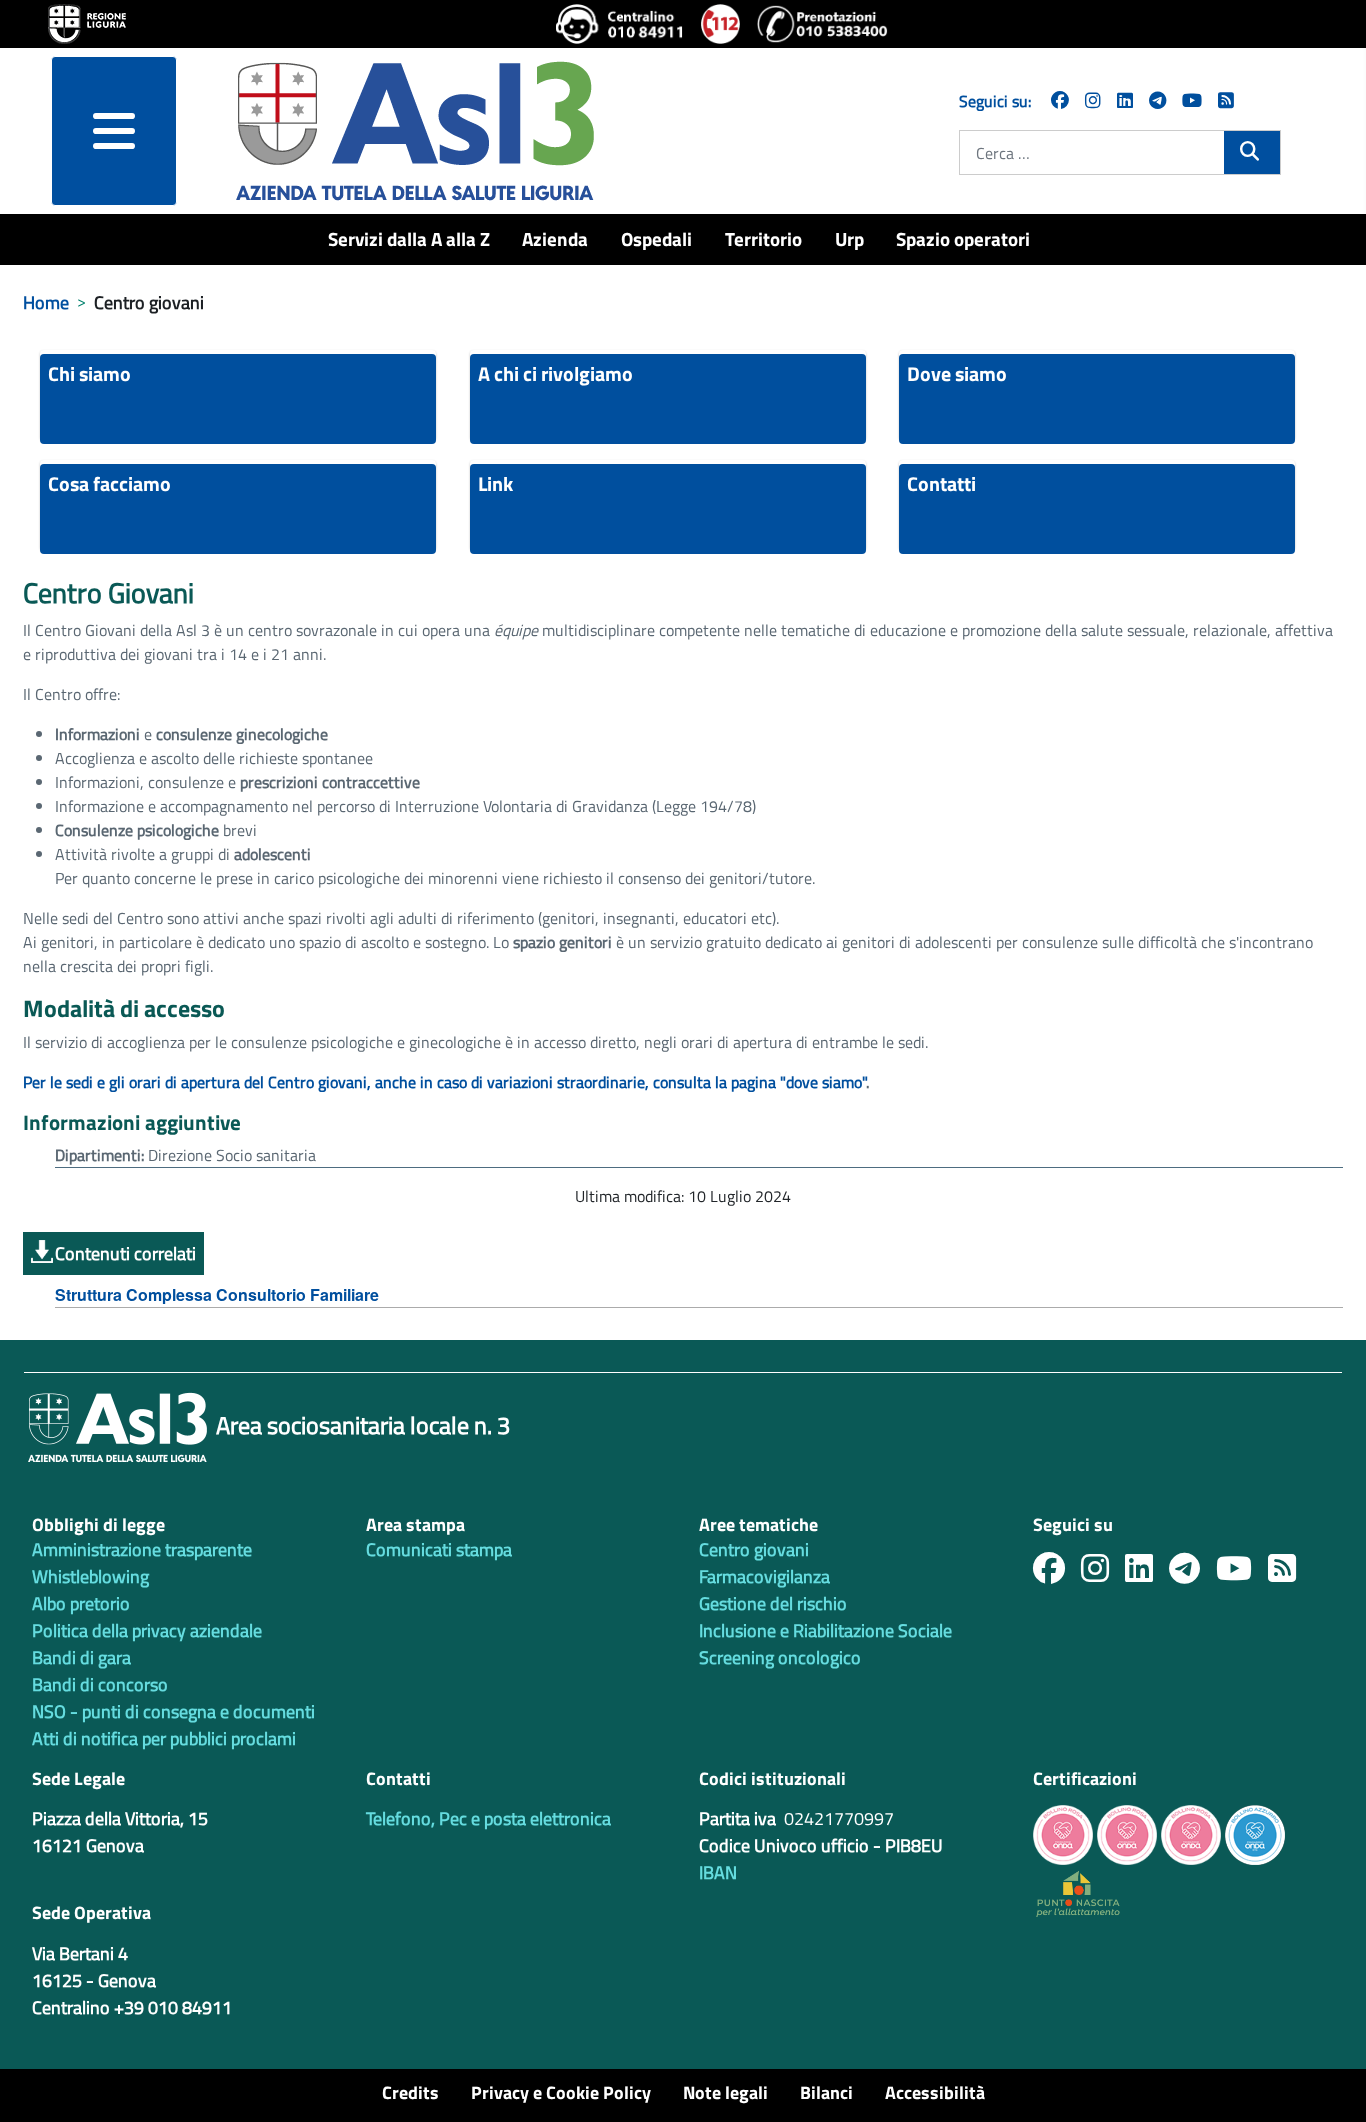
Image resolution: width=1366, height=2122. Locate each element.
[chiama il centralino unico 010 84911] (620, 24)
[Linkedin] (1125, 100)
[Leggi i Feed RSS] (1290, 1573)
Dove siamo (957, 373)
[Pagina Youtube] (1192, 100)
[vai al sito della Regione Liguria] (87, 22)
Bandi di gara (81, 1657)
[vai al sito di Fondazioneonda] (1255, 1833)
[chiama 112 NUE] (721, 24)
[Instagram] (1093, 100)
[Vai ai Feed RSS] (1226, 100)
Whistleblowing (90, 1576)
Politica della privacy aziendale (147, 1630)
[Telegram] (1157, 100)
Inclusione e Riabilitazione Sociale (825, 1630)
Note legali (725, 2092)
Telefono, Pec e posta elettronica (488, 1818)
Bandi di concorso (100, 1684)
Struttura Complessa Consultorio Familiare (217, 1294)
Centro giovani (754, 1549)
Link (495, 483)
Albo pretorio (81, 1603)
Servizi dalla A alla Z (409, 238)
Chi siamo (89, 373)
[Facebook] (1060, 100)
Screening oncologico (780, 1657)
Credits (410, 2092)
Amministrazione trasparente (142, 1549)
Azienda (555, 238)
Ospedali (656, 238)
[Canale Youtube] (1242, 1573)
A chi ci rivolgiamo (555, 373)
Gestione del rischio (773, 1603)
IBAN (718, 1872)
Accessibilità (935, 2092)
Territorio (763, 238)
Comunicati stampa (439, 1549)
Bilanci (826, 2092)
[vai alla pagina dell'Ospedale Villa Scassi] (1078, 1892)
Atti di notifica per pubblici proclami (164, 1738)
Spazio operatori (963, 238)
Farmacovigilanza (764, 1576)
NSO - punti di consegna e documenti (173, 1711)
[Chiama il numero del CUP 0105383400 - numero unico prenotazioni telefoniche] (822, 24)
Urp (849, 238)
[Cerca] (1251, 151)
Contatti (941, 483)
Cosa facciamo (109, 483)
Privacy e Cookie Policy (561, 2092)
